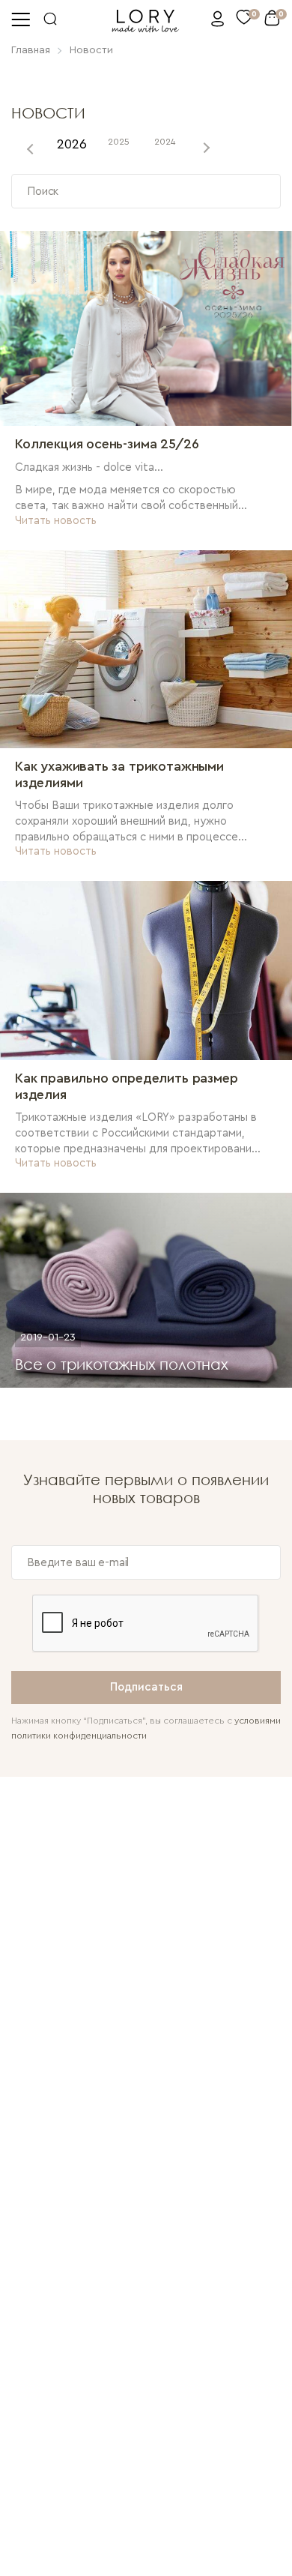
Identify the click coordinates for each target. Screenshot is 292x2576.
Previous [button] (31, 148)
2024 (165, 142)
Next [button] (205, 148)
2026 (72, 144)
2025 (119, 142)
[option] (72, 148)
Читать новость (56, 521)
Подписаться (146, 1687)
